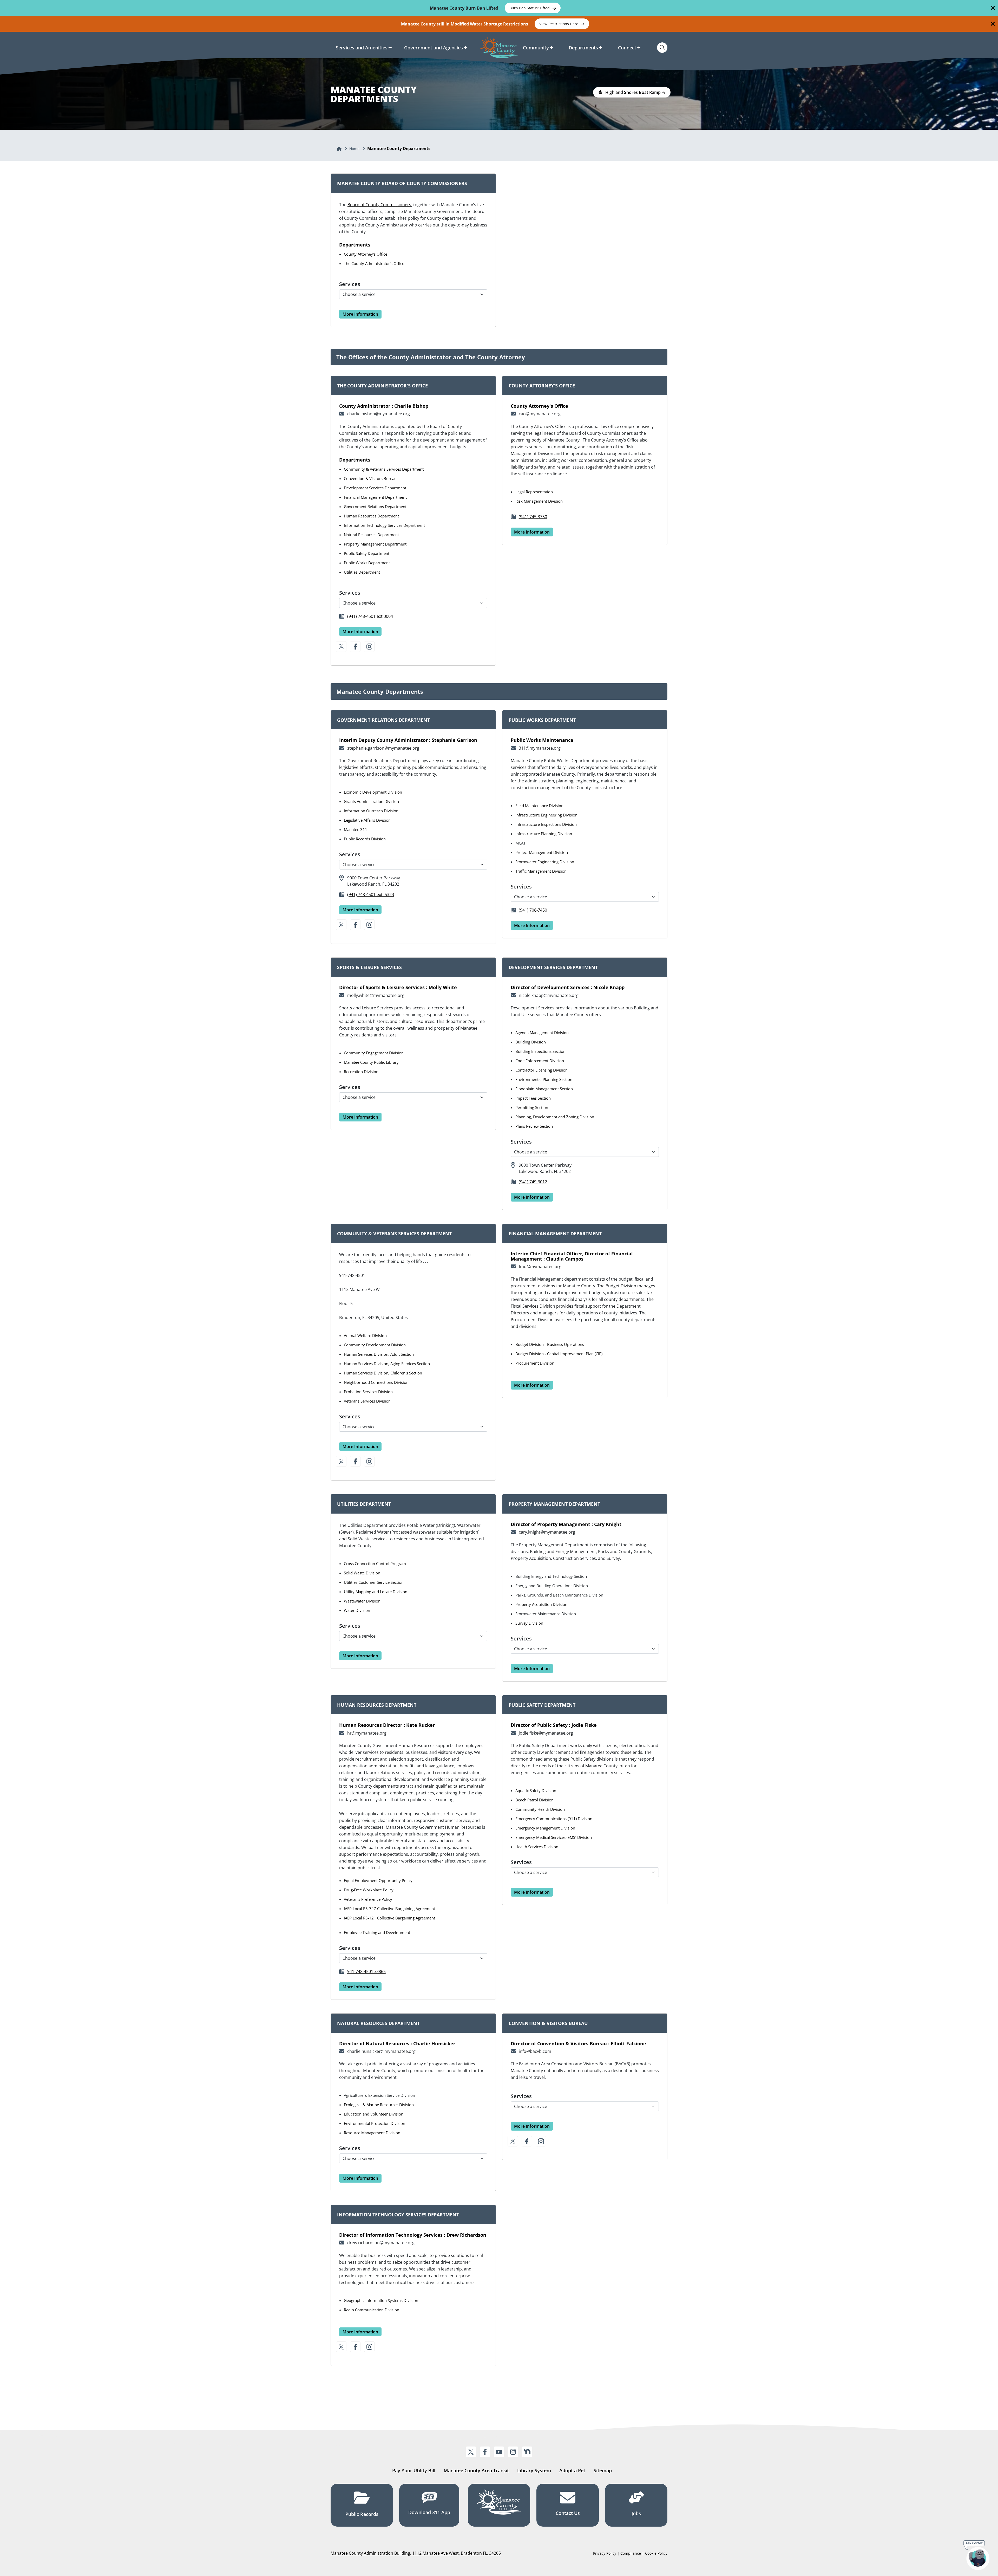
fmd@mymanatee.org (540, 1267)
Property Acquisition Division (541, 1604)
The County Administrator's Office (374, 263)
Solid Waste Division (362, 1573)
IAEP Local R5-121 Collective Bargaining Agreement (389, 1918)
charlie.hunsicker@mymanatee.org (381, 2051)
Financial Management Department (375, 497)
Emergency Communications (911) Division (554, 1819)
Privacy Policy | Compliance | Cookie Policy (630, 2553)
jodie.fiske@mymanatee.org (546, 1733)
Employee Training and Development (377, 1932)
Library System (534, 2470)
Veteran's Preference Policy (368, 1899)
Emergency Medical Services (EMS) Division (554, 1837)
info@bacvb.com (535, 2051)
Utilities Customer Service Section (374, 1582)
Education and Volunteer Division (374, 2114)
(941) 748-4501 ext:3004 (370, 616)
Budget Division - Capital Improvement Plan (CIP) (559, 1354)
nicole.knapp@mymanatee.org (549, 995)
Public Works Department (367, 563)
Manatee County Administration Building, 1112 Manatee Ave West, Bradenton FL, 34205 (416, 2553)
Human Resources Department (371, 516)
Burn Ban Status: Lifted (530, 8)
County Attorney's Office (366, 254)
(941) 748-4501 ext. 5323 (371, 894)
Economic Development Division (373, 792)
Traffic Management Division (541, 871)
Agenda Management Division (542, 1033)
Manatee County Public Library (371, 1062)
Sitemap (603, 2470)
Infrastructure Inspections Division (546, 824)
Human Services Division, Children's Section (383, 1373)
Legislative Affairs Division (367, 820)
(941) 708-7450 (533, 910)
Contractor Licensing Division (541, 1070)
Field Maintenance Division (539, 806)
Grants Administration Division (371, 801)
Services (350, 284)
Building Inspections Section (540, 1051)
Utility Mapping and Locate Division (376, 1592)
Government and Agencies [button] (434, 48)
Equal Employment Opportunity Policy (378, 1880)
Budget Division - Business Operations (550, 1344)
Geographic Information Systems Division (381, 2300)
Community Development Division (375, 1345)
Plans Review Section (534, 1126)
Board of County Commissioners (379, 205)
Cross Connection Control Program (375, 1563)
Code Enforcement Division (540, 1061)
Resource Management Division (372, 2133)
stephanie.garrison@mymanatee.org (383, 748)
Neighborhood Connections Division (376, 1382)
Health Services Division (537, 1847)
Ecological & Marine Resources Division (379, 2105)
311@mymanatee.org (540, 748)
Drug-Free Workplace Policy (369, 1890)
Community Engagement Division (374, 1053)
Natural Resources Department (371, 535)
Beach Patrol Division (534, 1800)
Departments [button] (583, 48)
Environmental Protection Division (375, 2123)
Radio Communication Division (372, 2310)
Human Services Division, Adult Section (379, 1354)
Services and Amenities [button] (362, 48)
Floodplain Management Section (544, 1089)
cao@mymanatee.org (540, 414)
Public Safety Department (367, 553)
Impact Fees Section (533, 1098)
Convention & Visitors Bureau (370, 478)
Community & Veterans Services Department (384, 469)
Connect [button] (627, 48)
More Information (360, 314)
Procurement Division (535, 1363)
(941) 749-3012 (533, 1182)
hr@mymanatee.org (367, 1733)
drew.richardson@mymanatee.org (381, 2243)
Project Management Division (542, 852)
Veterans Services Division (367, 1401)
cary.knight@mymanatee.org (547, 1532)
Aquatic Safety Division (536, 1790)
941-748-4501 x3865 (366, 1971)
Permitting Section (532, 1107)
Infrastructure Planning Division (544, 834)
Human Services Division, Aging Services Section (387, 1364)
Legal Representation (534, 492)
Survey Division (529, 1623)
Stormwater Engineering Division (545, 862)
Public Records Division (365, 839)
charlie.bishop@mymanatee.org (379, 414)
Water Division (357, 1610)
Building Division (531, 1042)
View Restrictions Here (559, 24)
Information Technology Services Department (384, 525)
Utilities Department (362, 572)
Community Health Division (540, 1809)
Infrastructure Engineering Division (546, 815)
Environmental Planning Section (544, 1079)
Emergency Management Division (545, 1828)
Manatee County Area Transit (476, 2470)
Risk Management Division (539, 501)
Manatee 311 (356, 829)
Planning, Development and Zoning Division (555, 1117)
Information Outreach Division (371, 811)
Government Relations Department (375, 507)
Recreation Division (361, 1072)
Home (354, 149)
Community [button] (536, 48)
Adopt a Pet (572, 2470)
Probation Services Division (368, 1392)
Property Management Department (375, 544)
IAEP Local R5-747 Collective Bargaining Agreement (389, 1909)
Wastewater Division (362, 1601)
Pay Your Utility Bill (414, 2470)
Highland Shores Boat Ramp (633, 92)
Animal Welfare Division (365, 1335)
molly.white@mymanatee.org (376, 995)
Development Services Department (375, 488)
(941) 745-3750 (533, 517)
